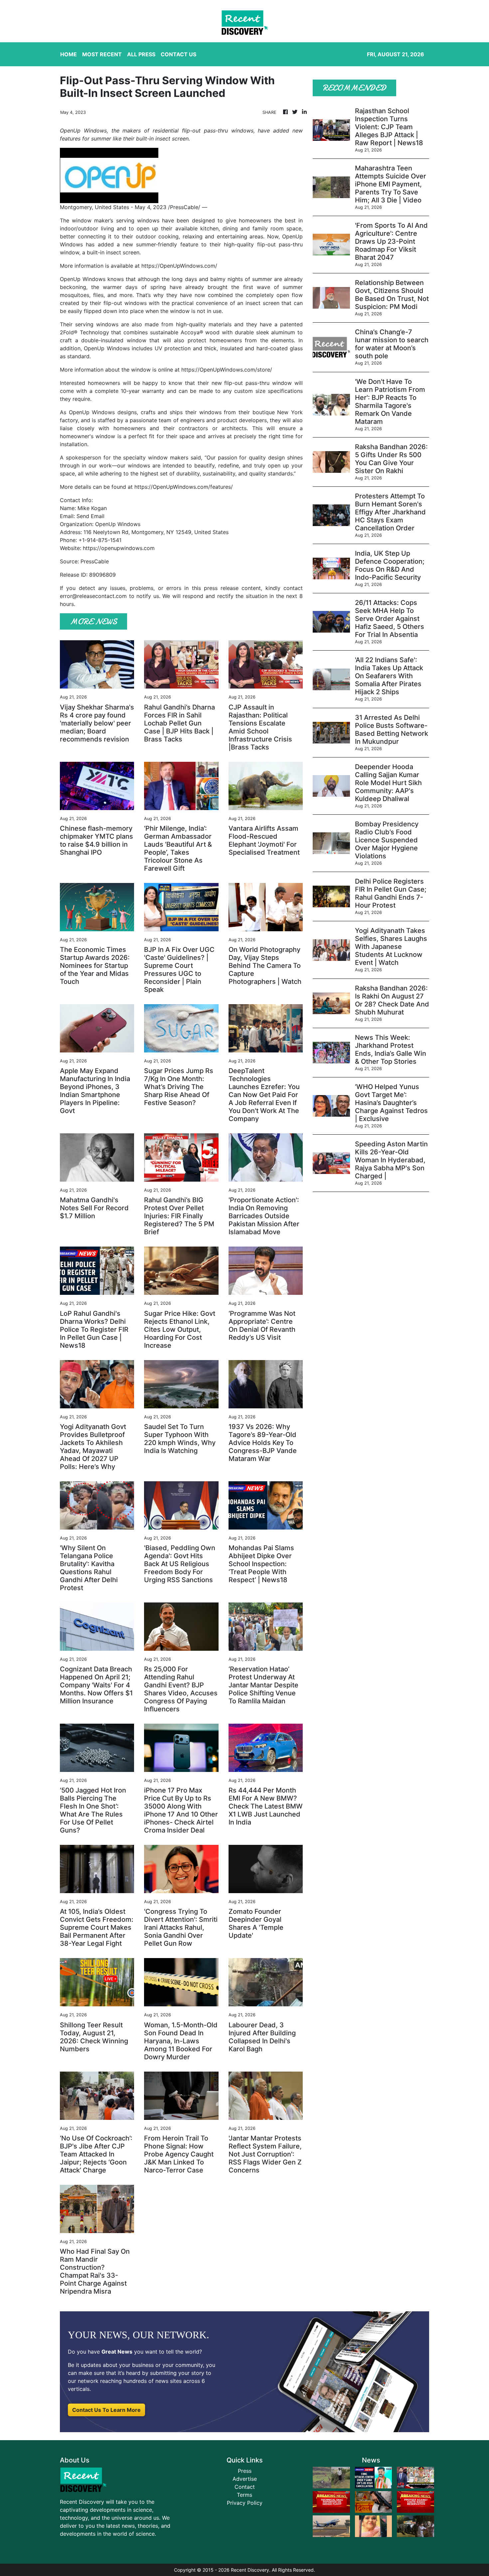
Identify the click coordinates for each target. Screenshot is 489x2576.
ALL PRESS (141, 54)
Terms (244, 2495)
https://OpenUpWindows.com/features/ (184, 487)
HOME (69, 54)
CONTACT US (178, 54)
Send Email (90, 516)
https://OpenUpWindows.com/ (179, 266)
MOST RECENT (102, 54)
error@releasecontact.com (93, 596)
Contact (245, 2487)
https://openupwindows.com (119, 548)
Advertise (245, 2479)
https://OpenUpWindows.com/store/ (227, 370)
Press (245, 2471)
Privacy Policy (245, 2503)
